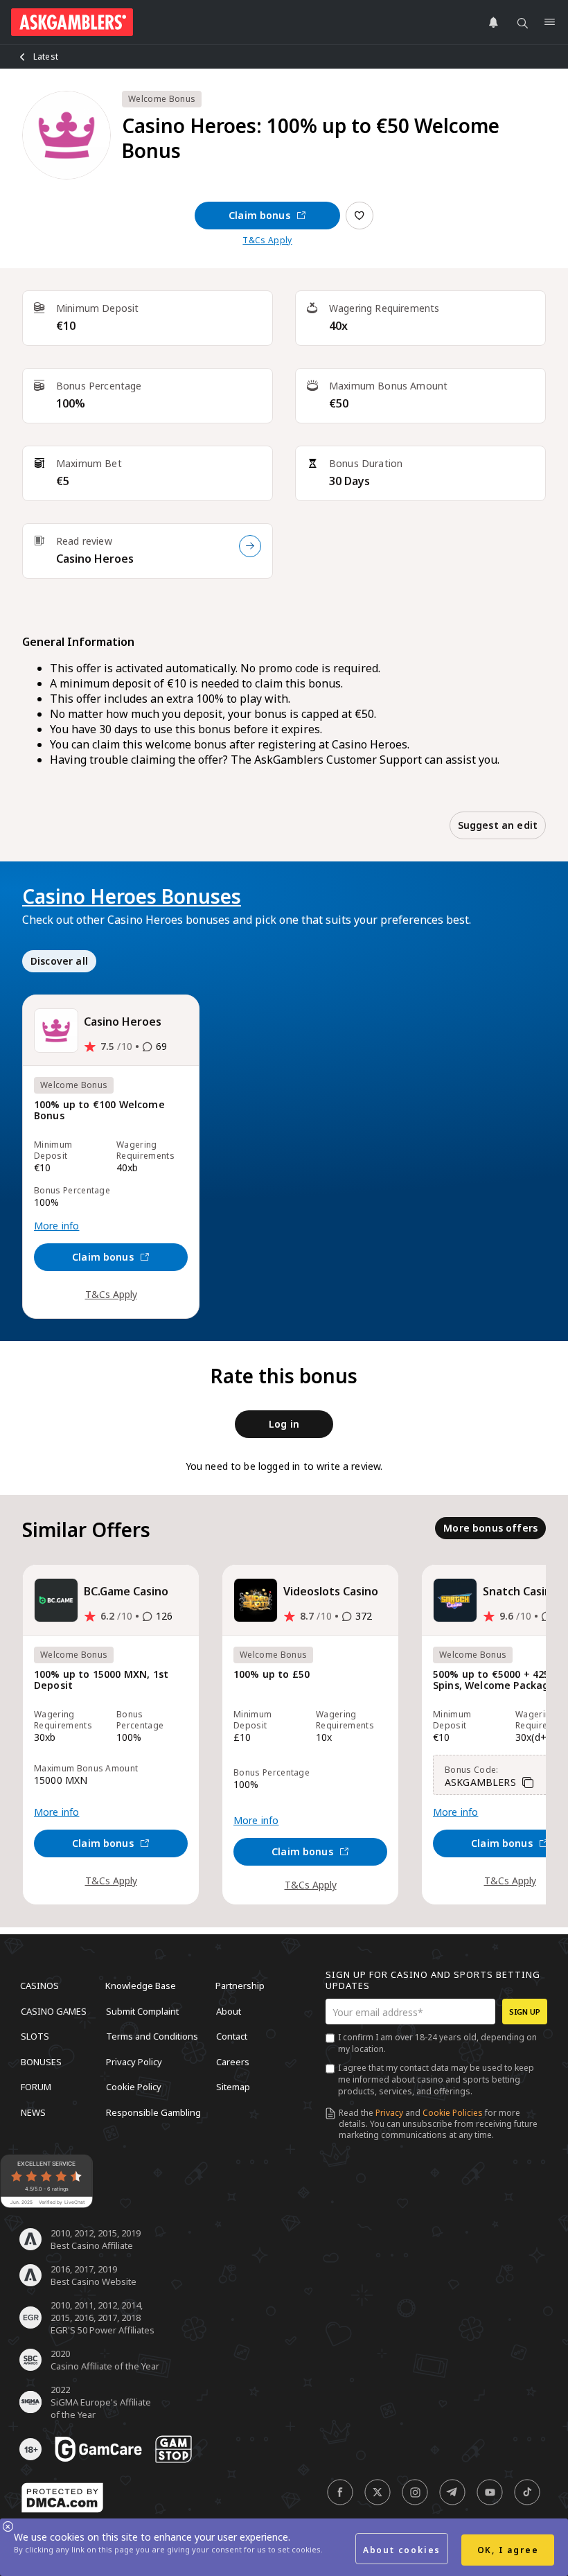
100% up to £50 (272, 1675)
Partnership (240, 1986)
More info (56, 1226)
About (229, 2010)
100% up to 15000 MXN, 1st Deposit (101, 1680)
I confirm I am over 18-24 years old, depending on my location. (437, 2043)
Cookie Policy (134, 2087)
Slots (35, 2036)
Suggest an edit (498, 825)
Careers (233, 2061)
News (33, 2112)
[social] (340, 2492)
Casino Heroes (95, 559)
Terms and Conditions (152, 2036)
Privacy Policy (134, 2061)
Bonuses (41, 2061)
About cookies (402, 2550)
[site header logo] (72, 22)
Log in (284, 1424)
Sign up (525, 2012)
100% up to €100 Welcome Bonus (99, 1111)
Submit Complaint (142, 2010)
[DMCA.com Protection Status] (62, 2498)
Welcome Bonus (162, 99)
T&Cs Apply (267, 240)
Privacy (389, 2113)
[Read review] (250, 546)
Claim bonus (259, 215)
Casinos (39, 1986)
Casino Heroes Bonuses (132, 896)
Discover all (59, 961)
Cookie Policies (453, 2113)
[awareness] (98, 2449)
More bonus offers (490, 1528)
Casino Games (54, 2010)
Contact (232, 2036)
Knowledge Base (141, 1986)
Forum (36, 2087)
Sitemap (233, 2087)
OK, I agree (508, 2550)
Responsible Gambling (153, 2112)
